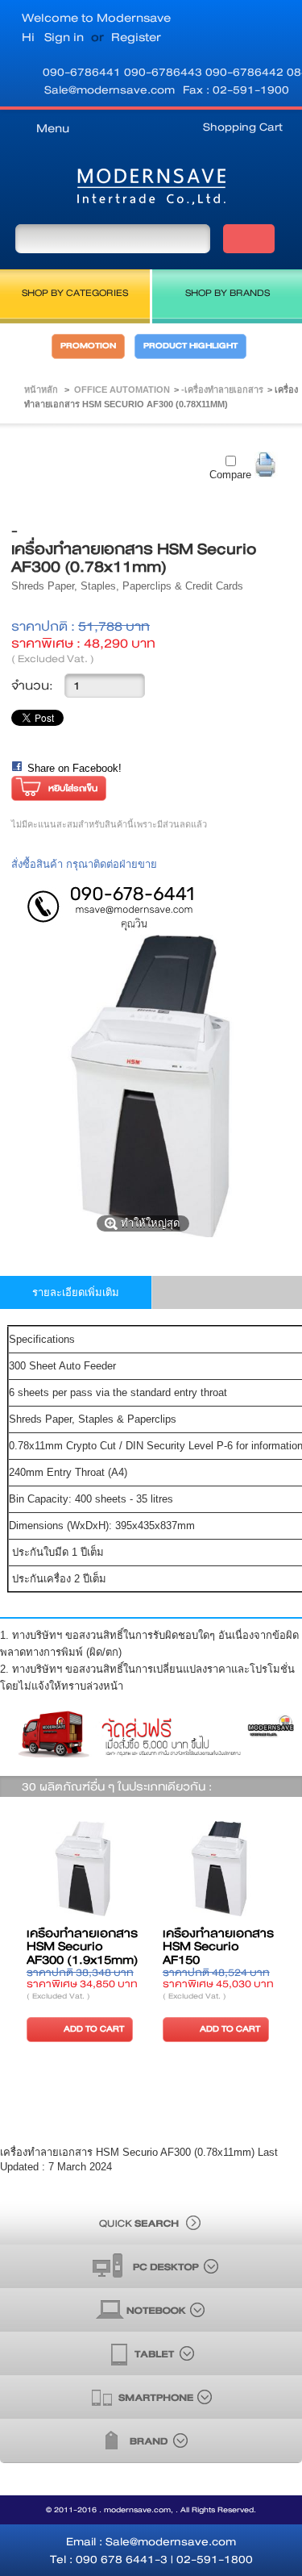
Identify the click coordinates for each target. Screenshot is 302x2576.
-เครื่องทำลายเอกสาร (222, 390)
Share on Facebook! (74, 768)
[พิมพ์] (266, 465)
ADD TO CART (94, 2029)
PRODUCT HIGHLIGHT (190, 346)
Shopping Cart (243, 127)
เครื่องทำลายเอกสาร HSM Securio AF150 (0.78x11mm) (218, 1954)
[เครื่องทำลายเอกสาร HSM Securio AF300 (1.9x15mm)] (83, 1870)
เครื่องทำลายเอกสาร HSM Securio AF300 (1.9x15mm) (83, 1947)
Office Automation (122, 390)
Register (136, 37)
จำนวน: (32, 686)
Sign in (64, 37)
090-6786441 (83, 72)
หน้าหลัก (41, 390)
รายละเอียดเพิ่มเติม (76, 1292)
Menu (53, 128)
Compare (230, 475)
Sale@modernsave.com (110, 90)
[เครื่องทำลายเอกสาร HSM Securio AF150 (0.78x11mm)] (219, 1870)
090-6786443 (165, 72)
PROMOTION (88, 346)
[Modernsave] (151, 190)
